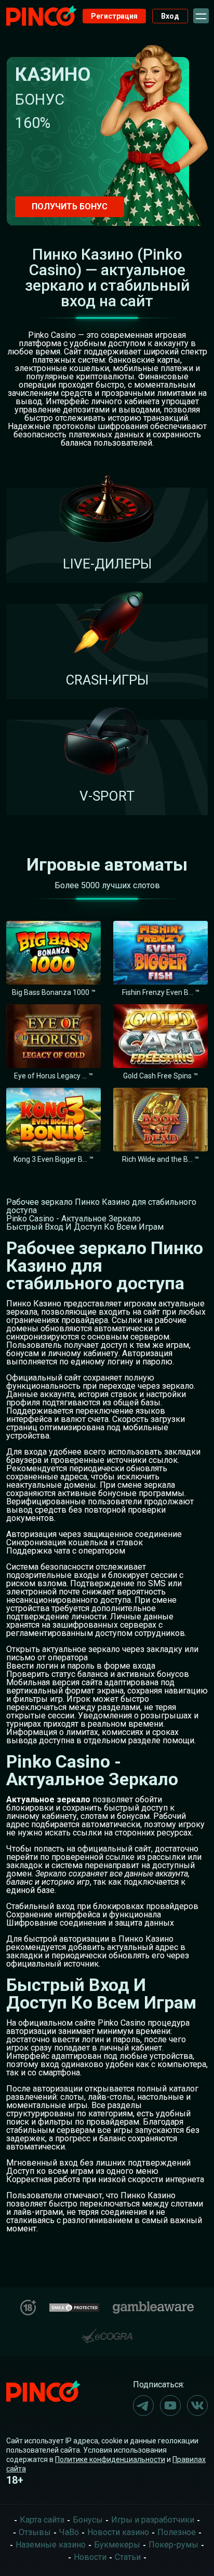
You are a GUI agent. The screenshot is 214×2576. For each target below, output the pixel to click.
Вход (170, 16)
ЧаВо (69, 2532)
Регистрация (114, 16)
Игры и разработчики (153, 2520)
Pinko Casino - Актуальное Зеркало (73, 1219)
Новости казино (118, 2532)
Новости (90, 2557)
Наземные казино (51, 2545)
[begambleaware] (153, 2305)
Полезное (177, 2532)
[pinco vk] (197, 2406)
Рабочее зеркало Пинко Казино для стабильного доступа (101, 1206)
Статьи (128, 2557)
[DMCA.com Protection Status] (74, 2306)
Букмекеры (117, 2545)
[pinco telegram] (143, 2406)
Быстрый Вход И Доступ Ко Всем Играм (85, 1227)
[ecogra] (107, 2332)
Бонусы (88, 2520)
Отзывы (35, 2532)
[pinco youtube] (170, 2406)
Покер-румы (173, 2545)
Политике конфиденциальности (110, 2459)
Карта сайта (42, 2520)
